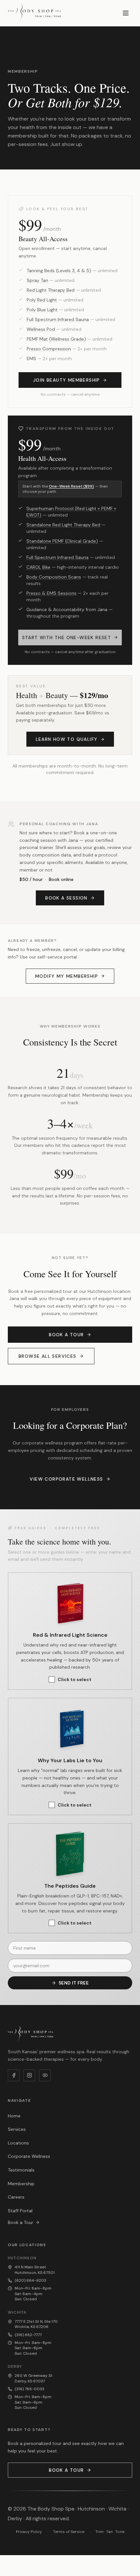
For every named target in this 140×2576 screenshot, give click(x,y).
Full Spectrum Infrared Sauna (58, 319)
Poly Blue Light (42, 310)
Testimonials (21, 2170)
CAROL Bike (38, 567)
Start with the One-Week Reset (67, 637)
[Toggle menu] (126, 13)
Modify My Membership (67, 976)
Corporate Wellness (29, 2156)
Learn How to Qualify (67, 739)
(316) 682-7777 (28, 2335)
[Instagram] (29, 2075)
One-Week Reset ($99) (71, 486)
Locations (18, 2143)
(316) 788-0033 (29, 2389)
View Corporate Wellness (66, 1479)
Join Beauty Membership (67, 380)
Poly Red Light (42, 300)
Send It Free (74, 1983)
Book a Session (66, 898)
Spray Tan (37, 280)
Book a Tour (66, 1335)
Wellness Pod (41, 329)
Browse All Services (48, 1356)
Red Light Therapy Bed (51, 290)
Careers (16, 2197)
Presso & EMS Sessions (51, 593)
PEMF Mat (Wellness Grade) (56, 339)
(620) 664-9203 (30, 2280)
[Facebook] (14, 2075)
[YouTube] (45, 2075)
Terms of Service (69, 2532)
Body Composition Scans (54, 577)
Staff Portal (20, 2211)
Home (14, 2116)
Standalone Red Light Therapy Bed (63, 525)
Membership (21, 2184)
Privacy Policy (29, 2532)
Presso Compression (49, 349)
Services (17, 2129)
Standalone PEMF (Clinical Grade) (62, 541)
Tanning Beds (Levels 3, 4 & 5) (59, 271)
